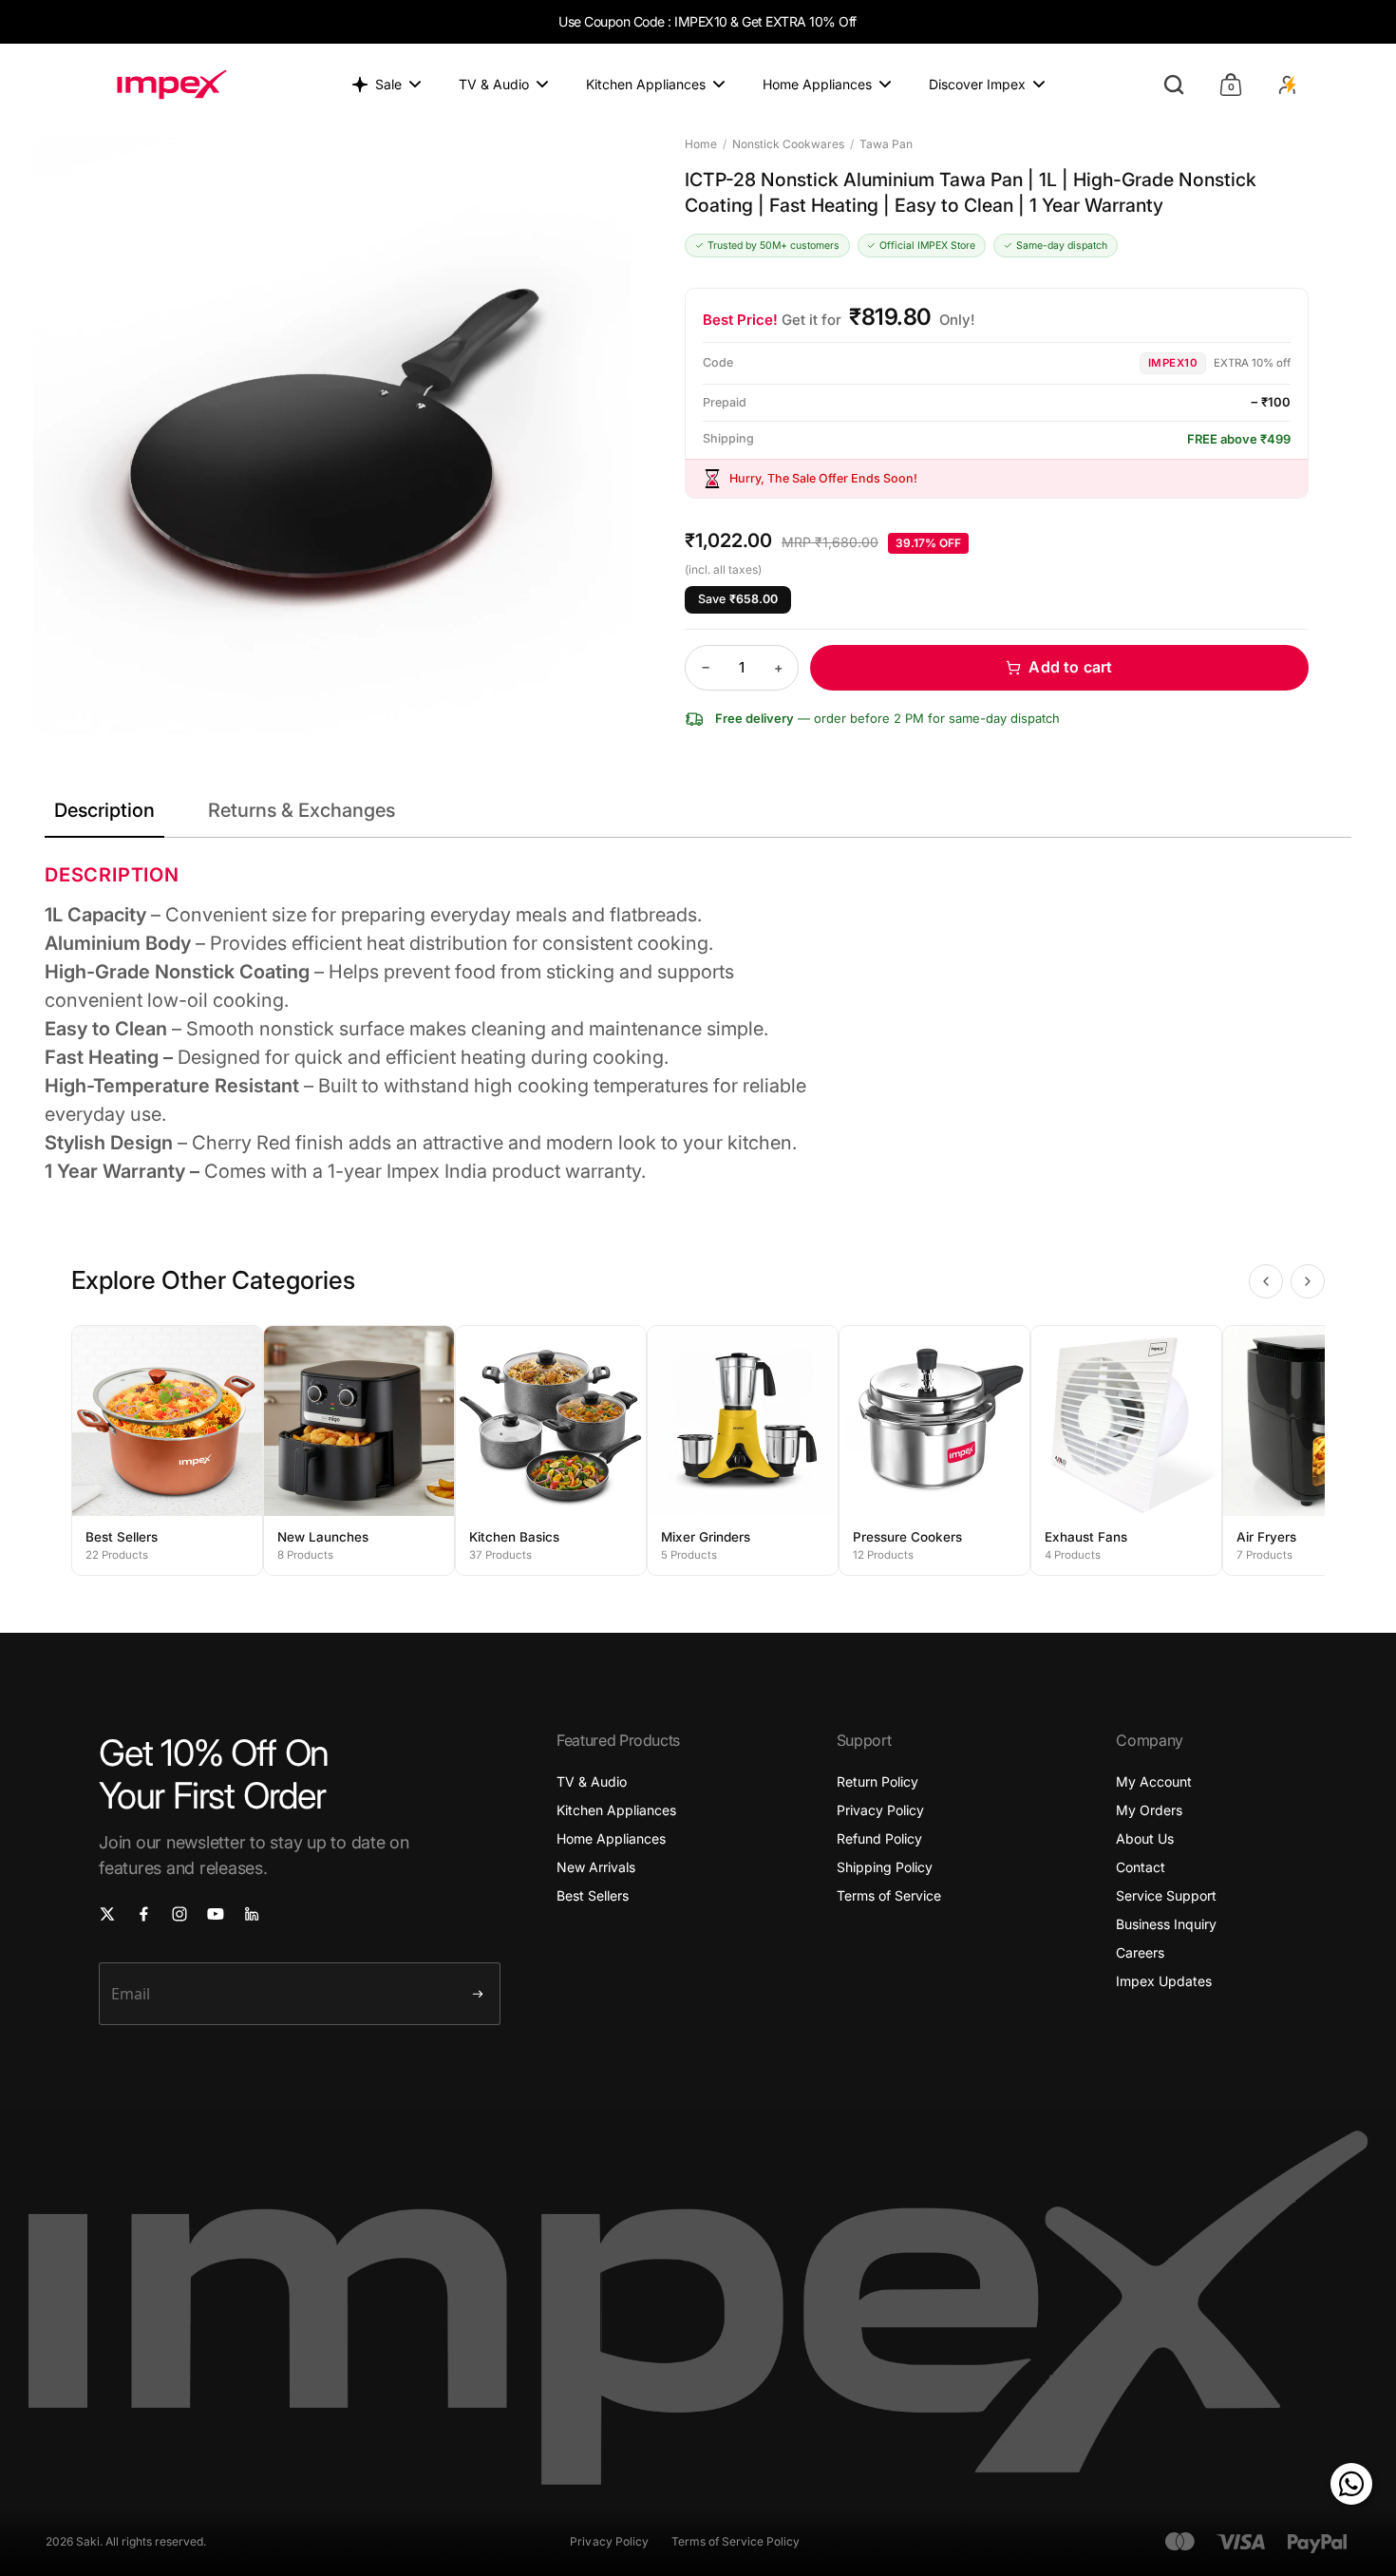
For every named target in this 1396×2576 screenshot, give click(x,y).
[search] (1174, 85)
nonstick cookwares (788, 144)
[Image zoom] (332, 436)
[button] (1059, 668)
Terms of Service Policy (736, 2541)
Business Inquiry (1166, 1924)
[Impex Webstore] (172, 85)
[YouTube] (216, 1914)
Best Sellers (593, 1895)
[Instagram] (179, 1914)
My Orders (1149, 1810)
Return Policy (877, 1781)
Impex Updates (1164, 1981)
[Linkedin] (252, 1914)
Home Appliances (611, 1838)
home (701, 144)
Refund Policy (879, 1838)
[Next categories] (1308, 1281)
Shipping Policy (885, 1867)
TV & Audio (592, 1781)
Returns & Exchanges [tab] (302, 810)
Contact (1141, 1867)
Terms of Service (889, 1895)
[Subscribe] (478, 1994)
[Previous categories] (1266, 1281)
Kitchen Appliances (616, 1810)
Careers (1140, 1952)
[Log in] (1288, 85)
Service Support (1166, 1895)
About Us (1145, 1838)
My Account (1154, 1781)
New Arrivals (596, 1867)
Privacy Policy (880, 1810)
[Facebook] (143, 1914)
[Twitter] (107, 1914)
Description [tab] (104, 810)
